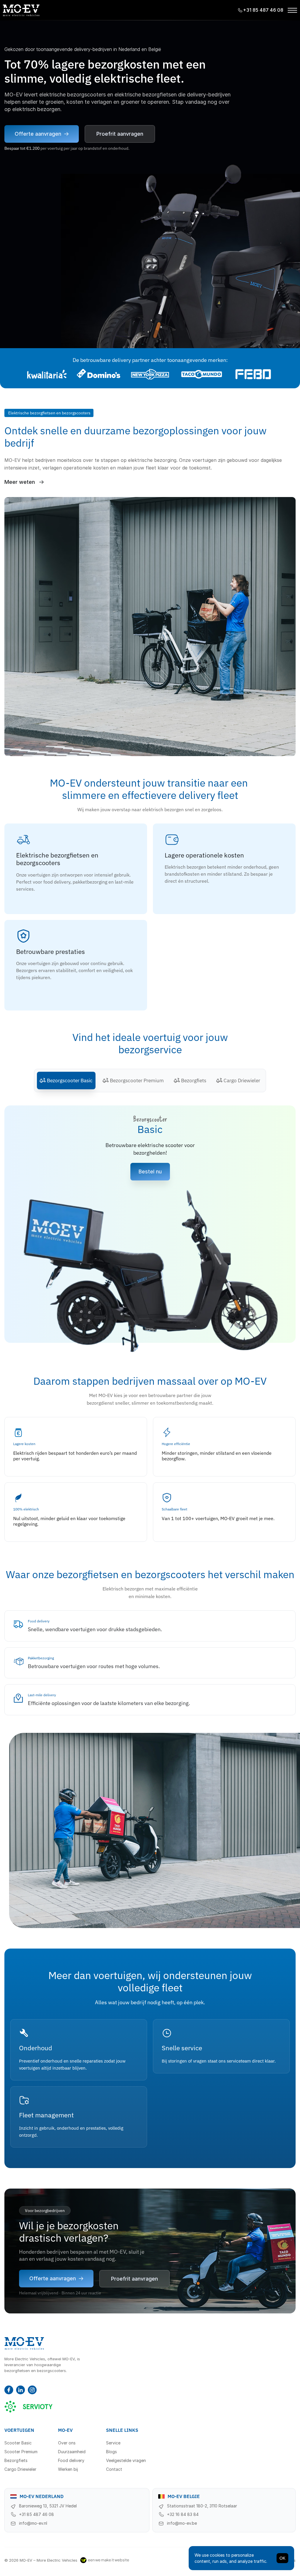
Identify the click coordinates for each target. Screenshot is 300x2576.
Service (113, 2443)
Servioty (29, 2406)
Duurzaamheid (72, 2452)
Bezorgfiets (16, 2460)
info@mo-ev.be (182, 2523)
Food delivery (71, 2460)
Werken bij (68, 2469)
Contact (114, 2469)
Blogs (111, 2452)
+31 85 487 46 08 (36, 2514)
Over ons (67, 2443)
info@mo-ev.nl (33, 2523)
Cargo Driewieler (20, 2469)
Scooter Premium (21, 2452)
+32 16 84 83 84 (183, 2514)
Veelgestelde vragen (126, 2460)
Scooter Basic (18, 2443)
